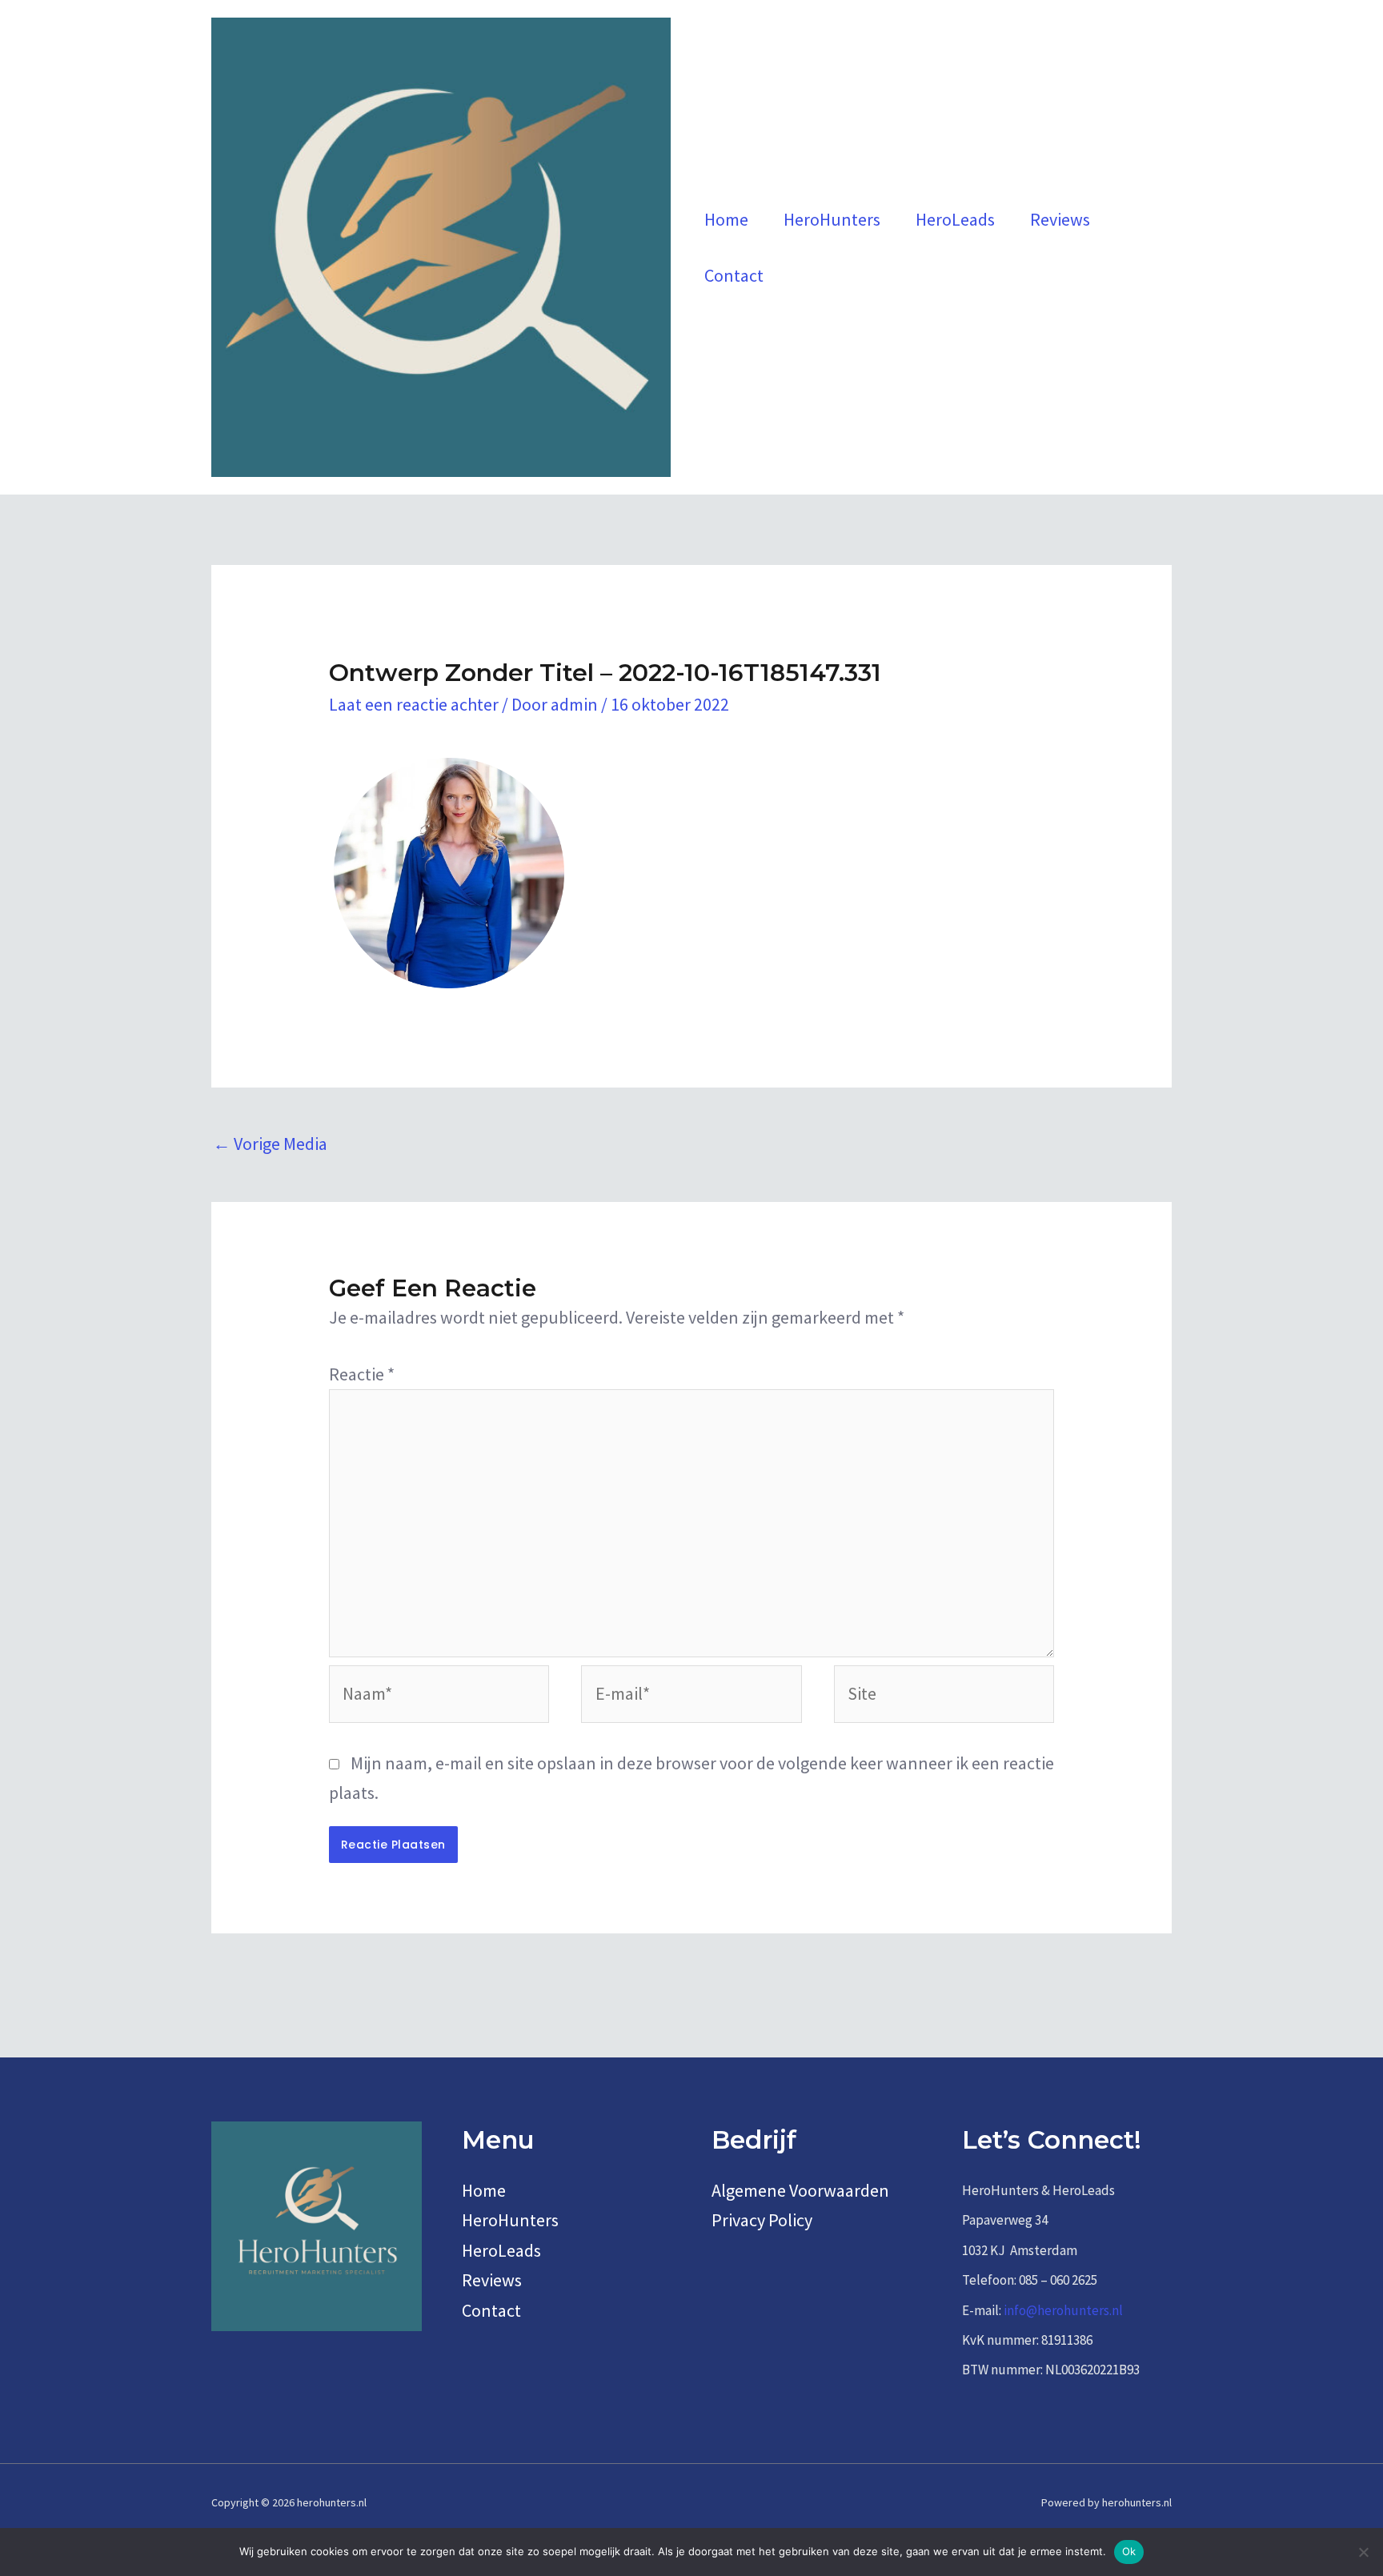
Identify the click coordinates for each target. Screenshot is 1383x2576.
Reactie (362, 1374)
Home (726, 219)
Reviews (1060, 219)
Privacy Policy (762, 2220)
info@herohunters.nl (1063, 2310)
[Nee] (1363, 2552)
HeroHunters (832, 219)
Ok (1129, 2551)
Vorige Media (270, 1144)
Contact (734, 275)
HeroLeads (955, 219)
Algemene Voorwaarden (800, 2190)
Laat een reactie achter (414, 704)
